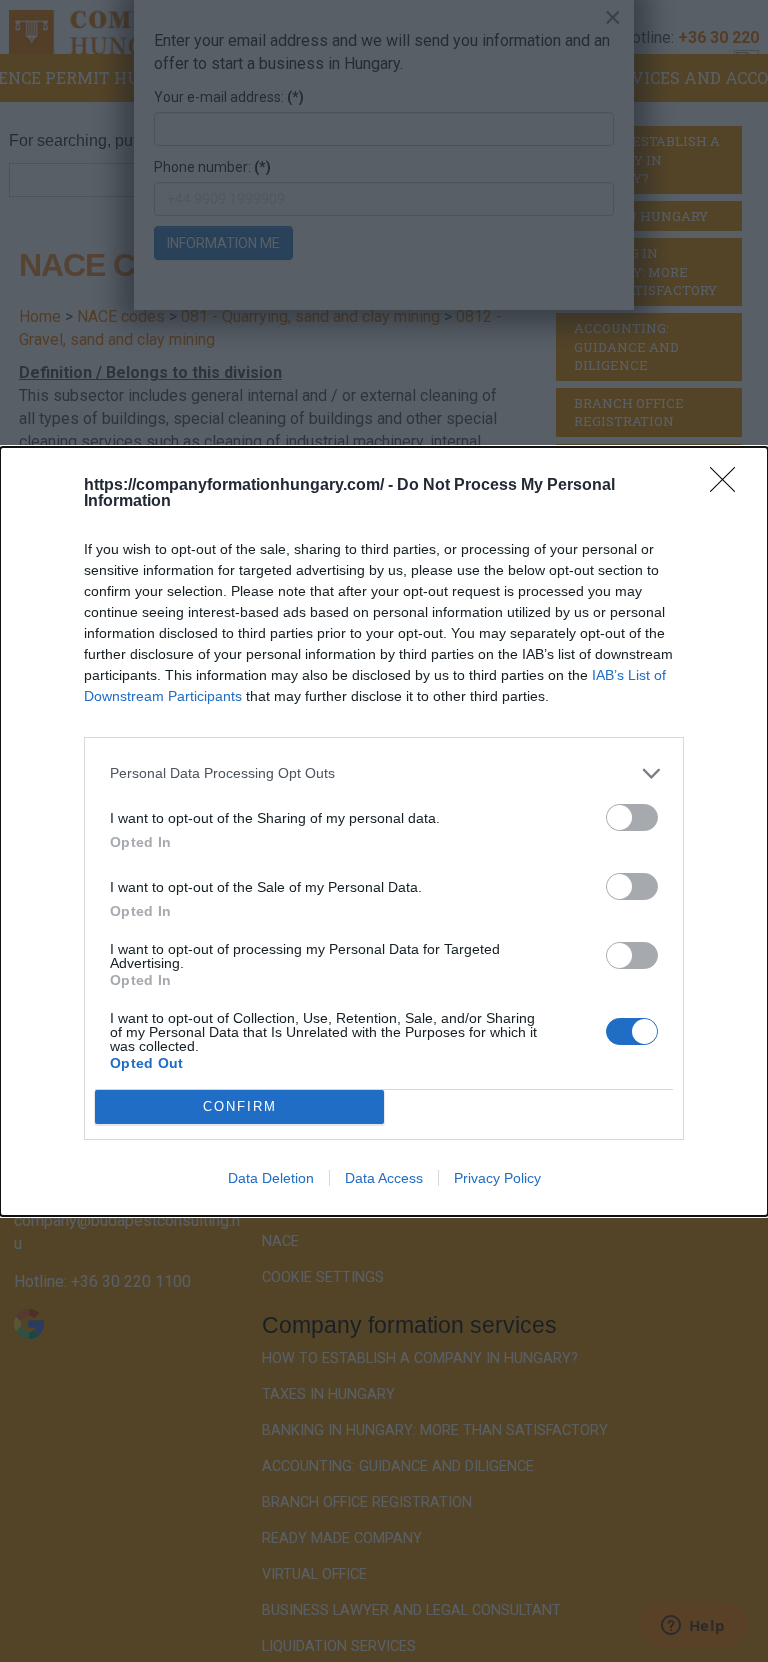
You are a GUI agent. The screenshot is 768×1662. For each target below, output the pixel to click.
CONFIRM (240, 1106)
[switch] (632, 817)
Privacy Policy (497, 1178)
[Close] (729, 486)
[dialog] (384, 831)
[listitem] (384, 773)
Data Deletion (271, 1178)
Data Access (384, 1178)
